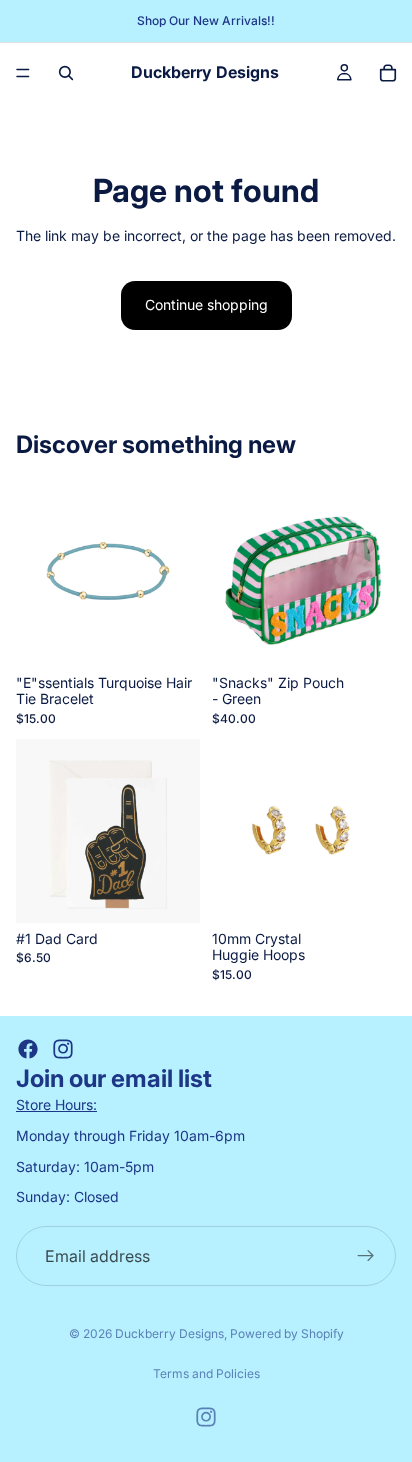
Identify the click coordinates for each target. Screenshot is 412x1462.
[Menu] (23, 73)
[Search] (66, 73)
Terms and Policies (206, 1373)
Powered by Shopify (287, 1333)
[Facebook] (28, 1049)
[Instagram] (63, 1049)
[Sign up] (366, 1256)
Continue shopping (206, 304)
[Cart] (388, 73)
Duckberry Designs (169, 1333)
